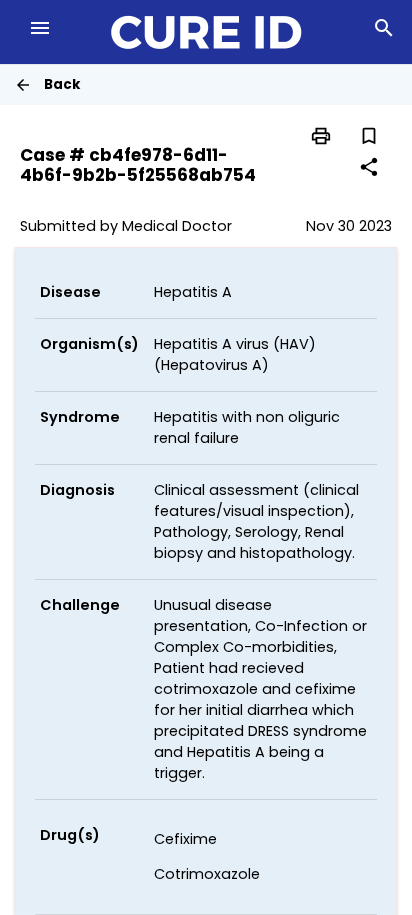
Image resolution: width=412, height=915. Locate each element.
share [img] (369, 167)
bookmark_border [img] (369, 136)
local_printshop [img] (321, 136)
